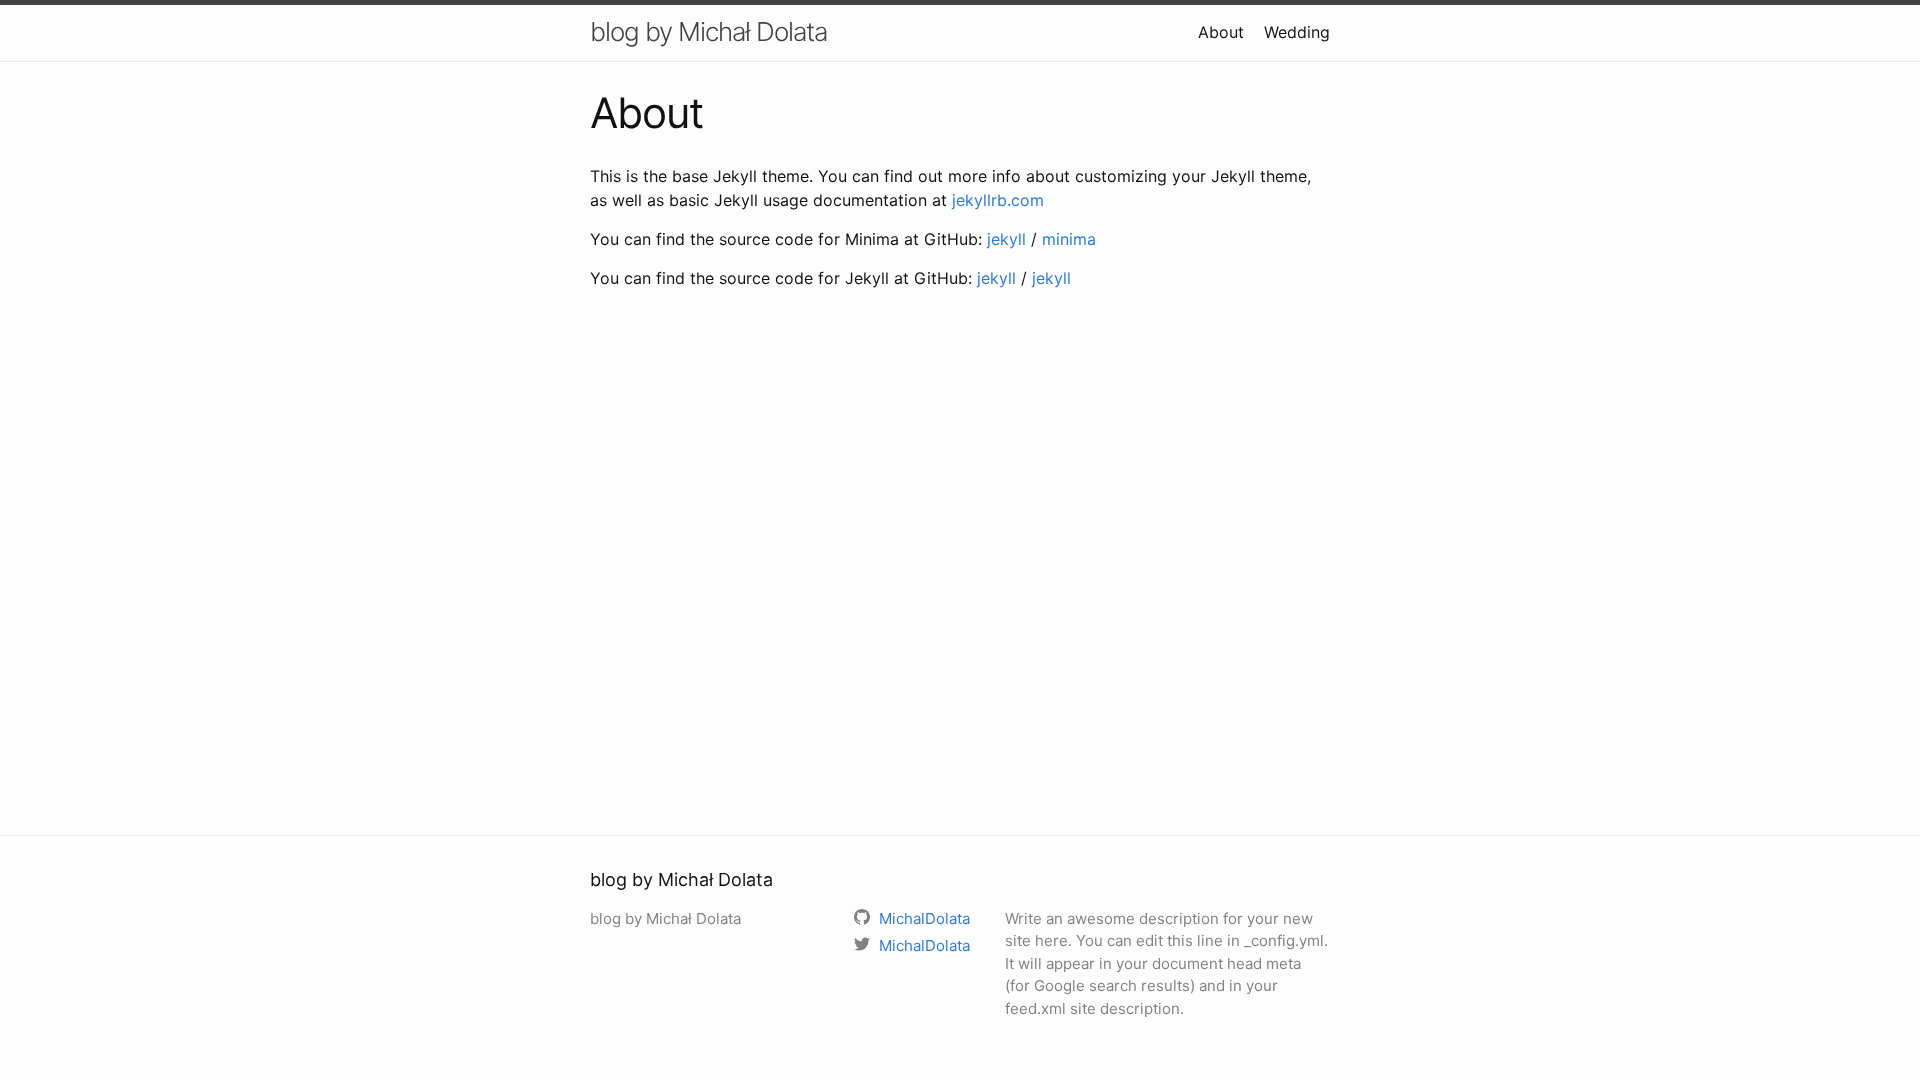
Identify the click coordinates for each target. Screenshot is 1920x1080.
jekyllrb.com (998, 200)
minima (1069, 239)
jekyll (1006, 239)
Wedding (1297, 32)
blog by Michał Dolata (708, 31)
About (1221, 32)
